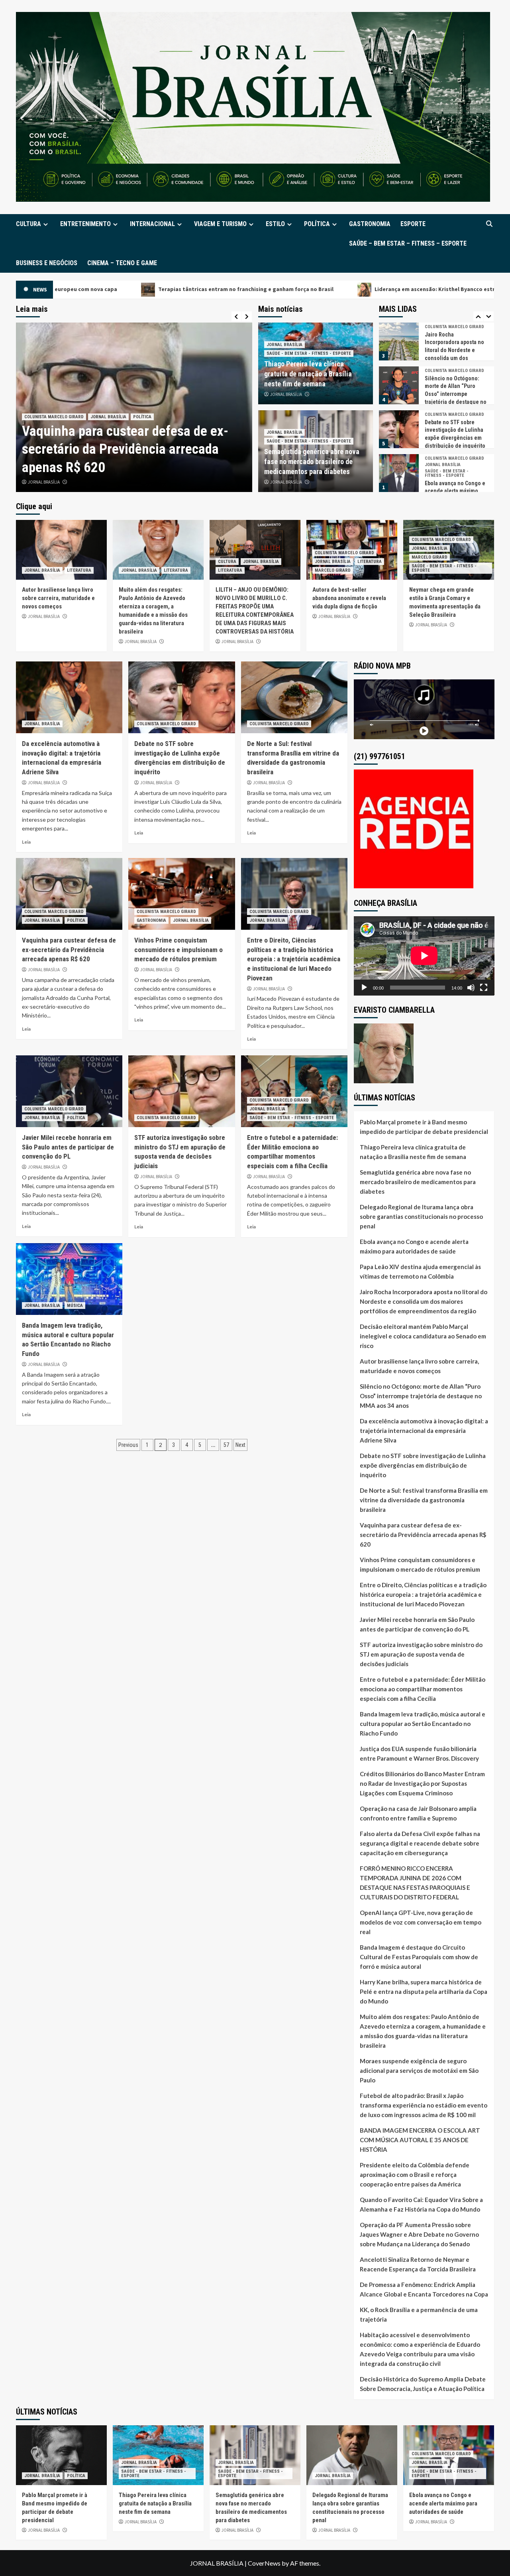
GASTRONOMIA (370, 224)
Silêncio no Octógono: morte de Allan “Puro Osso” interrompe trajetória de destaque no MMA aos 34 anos (456, 394)
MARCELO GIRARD (333, 570)
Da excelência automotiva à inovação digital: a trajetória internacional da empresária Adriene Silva (424, 1431)
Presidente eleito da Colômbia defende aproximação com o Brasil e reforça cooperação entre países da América (415, 2175)
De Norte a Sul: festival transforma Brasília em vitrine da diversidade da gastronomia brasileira (424, 1500)
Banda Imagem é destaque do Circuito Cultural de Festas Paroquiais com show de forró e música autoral (419, 1957)
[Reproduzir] (364, 988)
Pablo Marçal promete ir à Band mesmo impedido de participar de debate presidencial (424, 1127)
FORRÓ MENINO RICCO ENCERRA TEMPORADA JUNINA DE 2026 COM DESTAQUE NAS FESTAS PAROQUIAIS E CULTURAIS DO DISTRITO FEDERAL (415, 1883)
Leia (26, 842)
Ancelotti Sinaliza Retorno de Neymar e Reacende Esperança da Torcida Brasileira (418, 2264)
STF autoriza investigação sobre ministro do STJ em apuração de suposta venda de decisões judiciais (421, 1654)
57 (226, 1445)
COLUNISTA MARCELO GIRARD (54, 417)
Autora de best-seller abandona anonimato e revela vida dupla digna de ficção (349, 598)
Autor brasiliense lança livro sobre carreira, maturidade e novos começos (58, 598)
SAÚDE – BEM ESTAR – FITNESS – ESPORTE (408, 243)
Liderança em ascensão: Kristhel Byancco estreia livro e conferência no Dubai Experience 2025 (318, 289)
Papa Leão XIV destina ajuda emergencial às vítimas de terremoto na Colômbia (420, 1271)
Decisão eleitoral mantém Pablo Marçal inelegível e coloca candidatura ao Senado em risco (423, 1336)
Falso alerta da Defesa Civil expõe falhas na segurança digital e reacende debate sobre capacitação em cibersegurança (420, 1843)
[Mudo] (471, 988)
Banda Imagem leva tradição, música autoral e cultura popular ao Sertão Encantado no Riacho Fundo (423, 1724)
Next (240, 1445)
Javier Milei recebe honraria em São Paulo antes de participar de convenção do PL (133, 449)
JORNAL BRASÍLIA (108, 417)
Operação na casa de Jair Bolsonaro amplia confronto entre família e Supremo (418, 1813)
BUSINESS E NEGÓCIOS (47, 263)
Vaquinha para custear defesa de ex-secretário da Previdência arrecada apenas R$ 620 (69, 950)
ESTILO (275, 224)
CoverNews (264, 2563)
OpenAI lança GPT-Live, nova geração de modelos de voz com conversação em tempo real (421, 1922)
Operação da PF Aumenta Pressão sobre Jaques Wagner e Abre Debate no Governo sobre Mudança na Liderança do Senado (419, 2234)
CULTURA (28, 224)
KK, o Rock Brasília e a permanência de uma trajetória (419, 2314)
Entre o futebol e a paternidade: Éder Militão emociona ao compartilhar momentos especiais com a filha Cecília (423, 1689)
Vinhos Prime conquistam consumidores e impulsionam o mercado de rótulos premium (178, 950)
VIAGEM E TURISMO (220, 224)
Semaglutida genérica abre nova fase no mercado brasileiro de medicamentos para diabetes (312, 461)
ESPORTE (413, 224)
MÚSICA (75, 1306)
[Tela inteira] (484, 988)
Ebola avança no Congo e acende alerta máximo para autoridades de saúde (414, 1246)
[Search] (489, 224)
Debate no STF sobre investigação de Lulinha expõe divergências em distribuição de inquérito (423, 1465)
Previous (128, 1445)
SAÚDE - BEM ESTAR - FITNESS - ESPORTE (309, 353)
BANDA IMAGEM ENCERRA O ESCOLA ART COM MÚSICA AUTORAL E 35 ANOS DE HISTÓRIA (420, 2140)
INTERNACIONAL (152, 224)
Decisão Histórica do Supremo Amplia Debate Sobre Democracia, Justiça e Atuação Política (423, 2384)
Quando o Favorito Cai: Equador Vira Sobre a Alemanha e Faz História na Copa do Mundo (421, 2204)
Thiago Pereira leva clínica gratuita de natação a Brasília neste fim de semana (308, 374)
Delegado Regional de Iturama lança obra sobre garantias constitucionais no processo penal (421, 1216)
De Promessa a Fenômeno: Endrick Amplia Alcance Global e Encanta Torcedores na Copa (424, 2289)
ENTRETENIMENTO (85, 224)
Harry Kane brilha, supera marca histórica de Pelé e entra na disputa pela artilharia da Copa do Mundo (424, 1992)
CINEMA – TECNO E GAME (122, 263)
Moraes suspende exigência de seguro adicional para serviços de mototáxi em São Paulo (419, 2070)
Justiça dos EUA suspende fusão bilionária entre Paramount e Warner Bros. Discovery (419, 1753)
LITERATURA (79, 570)
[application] (424, 956)
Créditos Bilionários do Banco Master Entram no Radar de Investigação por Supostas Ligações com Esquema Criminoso (422, 1783)
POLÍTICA (317, 224)
